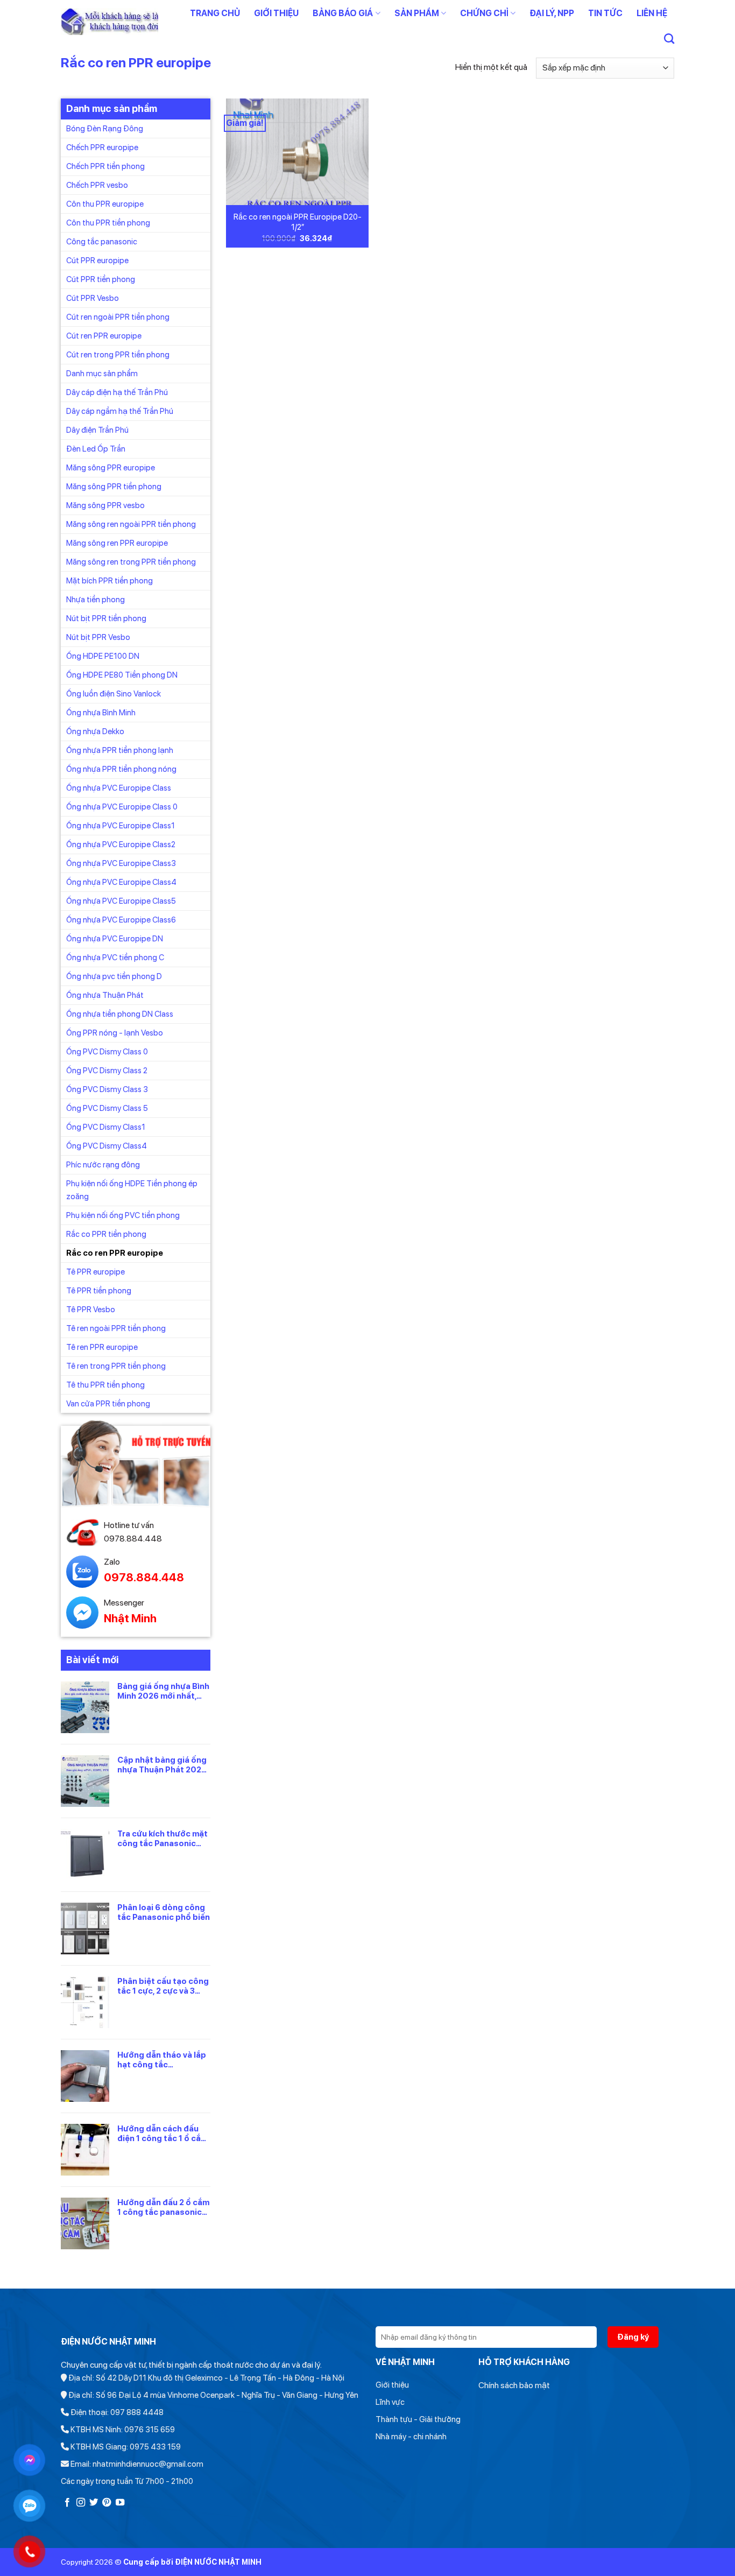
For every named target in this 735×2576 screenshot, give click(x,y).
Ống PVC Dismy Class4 (107, 1145)
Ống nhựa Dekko (95, 731)
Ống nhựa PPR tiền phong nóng (121, 769)
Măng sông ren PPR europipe (117, 543)
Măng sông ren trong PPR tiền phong (131, 561)
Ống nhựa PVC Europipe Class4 (121, 882)
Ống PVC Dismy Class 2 (107, 1070)
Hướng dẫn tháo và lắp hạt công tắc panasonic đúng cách (162, 2059)
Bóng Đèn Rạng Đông (105, 128)
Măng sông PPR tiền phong (114, 486)
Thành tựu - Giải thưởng (418, 2419)
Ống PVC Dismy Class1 (106, 1127)
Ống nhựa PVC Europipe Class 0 (122, 806)
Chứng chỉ (484, 13)
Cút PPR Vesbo (93, 298)
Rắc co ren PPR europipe (115, 1252)
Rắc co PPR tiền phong (106, 1234)
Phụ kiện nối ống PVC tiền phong (123, 1215)
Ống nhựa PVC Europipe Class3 (121, 863)
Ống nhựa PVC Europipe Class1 (121, 825)
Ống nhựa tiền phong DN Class (120, 1013)
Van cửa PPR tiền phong (108, 1403)
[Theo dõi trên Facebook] (67, 2503)
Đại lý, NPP (552, 13)
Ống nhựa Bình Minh (101, 712)
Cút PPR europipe (97, 260)
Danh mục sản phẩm (102, 373)
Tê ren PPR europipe (102, 1347)
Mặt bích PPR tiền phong (109, 580)
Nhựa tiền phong (96, 599)
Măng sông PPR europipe (111, 467)
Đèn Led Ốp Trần (96, 448)
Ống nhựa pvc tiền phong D (114, 976)
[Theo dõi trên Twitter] (94, 2503)
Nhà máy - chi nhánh (411, 2437)
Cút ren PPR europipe (104, 335)
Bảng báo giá (343, 13)
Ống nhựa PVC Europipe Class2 (121, 844)
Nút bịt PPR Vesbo (98, 637)
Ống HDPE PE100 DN (103, 656)
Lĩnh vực (390, 2402)
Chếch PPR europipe (102, 147)
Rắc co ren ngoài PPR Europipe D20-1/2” (298, 222)
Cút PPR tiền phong (101, 279)
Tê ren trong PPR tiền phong (116, 1366)
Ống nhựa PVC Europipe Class (119, 787)
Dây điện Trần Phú (97, 430)
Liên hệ (652, 13)
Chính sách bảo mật (514, 2385)
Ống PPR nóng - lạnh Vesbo (115, 1032)
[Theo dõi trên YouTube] (120, 2503)
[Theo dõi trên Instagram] (81, 2503)
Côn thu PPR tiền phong (108, 222)
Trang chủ (215, 13)
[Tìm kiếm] (669, 38)
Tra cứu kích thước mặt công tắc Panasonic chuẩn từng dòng (162, 1838)
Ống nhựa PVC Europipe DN (115, 938)
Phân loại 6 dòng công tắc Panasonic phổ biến (164, 1912)
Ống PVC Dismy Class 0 (107, 1051)
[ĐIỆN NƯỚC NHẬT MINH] (109, 22)
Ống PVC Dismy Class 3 (107, 1089)
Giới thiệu (276, 13)
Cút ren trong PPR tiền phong (118, 354)
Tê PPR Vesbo (91, 1309)
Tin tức (605, 13)
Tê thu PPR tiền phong (105, 1384)
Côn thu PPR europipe (105, 203)
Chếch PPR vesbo (97, 185)
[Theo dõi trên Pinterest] (107, 2503)
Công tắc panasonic (102, 241)
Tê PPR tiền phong (99, 1290)
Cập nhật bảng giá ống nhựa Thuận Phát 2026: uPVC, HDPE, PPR (163, 1764)
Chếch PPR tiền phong (105, 166)
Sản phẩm (417, 13)
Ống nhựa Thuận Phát (105, 995)
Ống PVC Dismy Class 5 (107, 1108)
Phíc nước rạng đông (103, 1164)
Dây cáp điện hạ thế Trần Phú (117, 392)
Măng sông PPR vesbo (105, 505)
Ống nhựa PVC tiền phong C (115, 957)
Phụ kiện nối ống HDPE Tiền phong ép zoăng (132, 1190)
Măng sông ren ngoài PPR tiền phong (131, 524)
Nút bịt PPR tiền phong (106, 618)
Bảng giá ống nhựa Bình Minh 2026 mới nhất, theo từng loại (163, 1691)
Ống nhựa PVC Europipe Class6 (121, 919)
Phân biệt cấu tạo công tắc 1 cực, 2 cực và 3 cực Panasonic (163, 1986)
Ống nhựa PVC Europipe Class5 (121, 900)
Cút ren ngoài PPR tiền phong (118, 316)
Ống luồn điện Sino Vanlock (114, 693)
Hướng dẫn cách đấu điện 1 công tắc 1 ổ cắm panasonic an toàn (162, 2133)
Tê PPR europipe (96, 1271)
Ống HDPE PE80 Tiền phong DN (122, 674)
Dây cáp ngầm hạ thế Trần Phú (120, 411)
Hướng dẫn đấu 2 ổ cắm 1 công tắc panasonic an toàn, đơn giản (163, 2207)
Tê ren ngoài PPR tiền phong (116, 1328)
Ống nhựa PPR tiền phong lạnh (120, 750)
